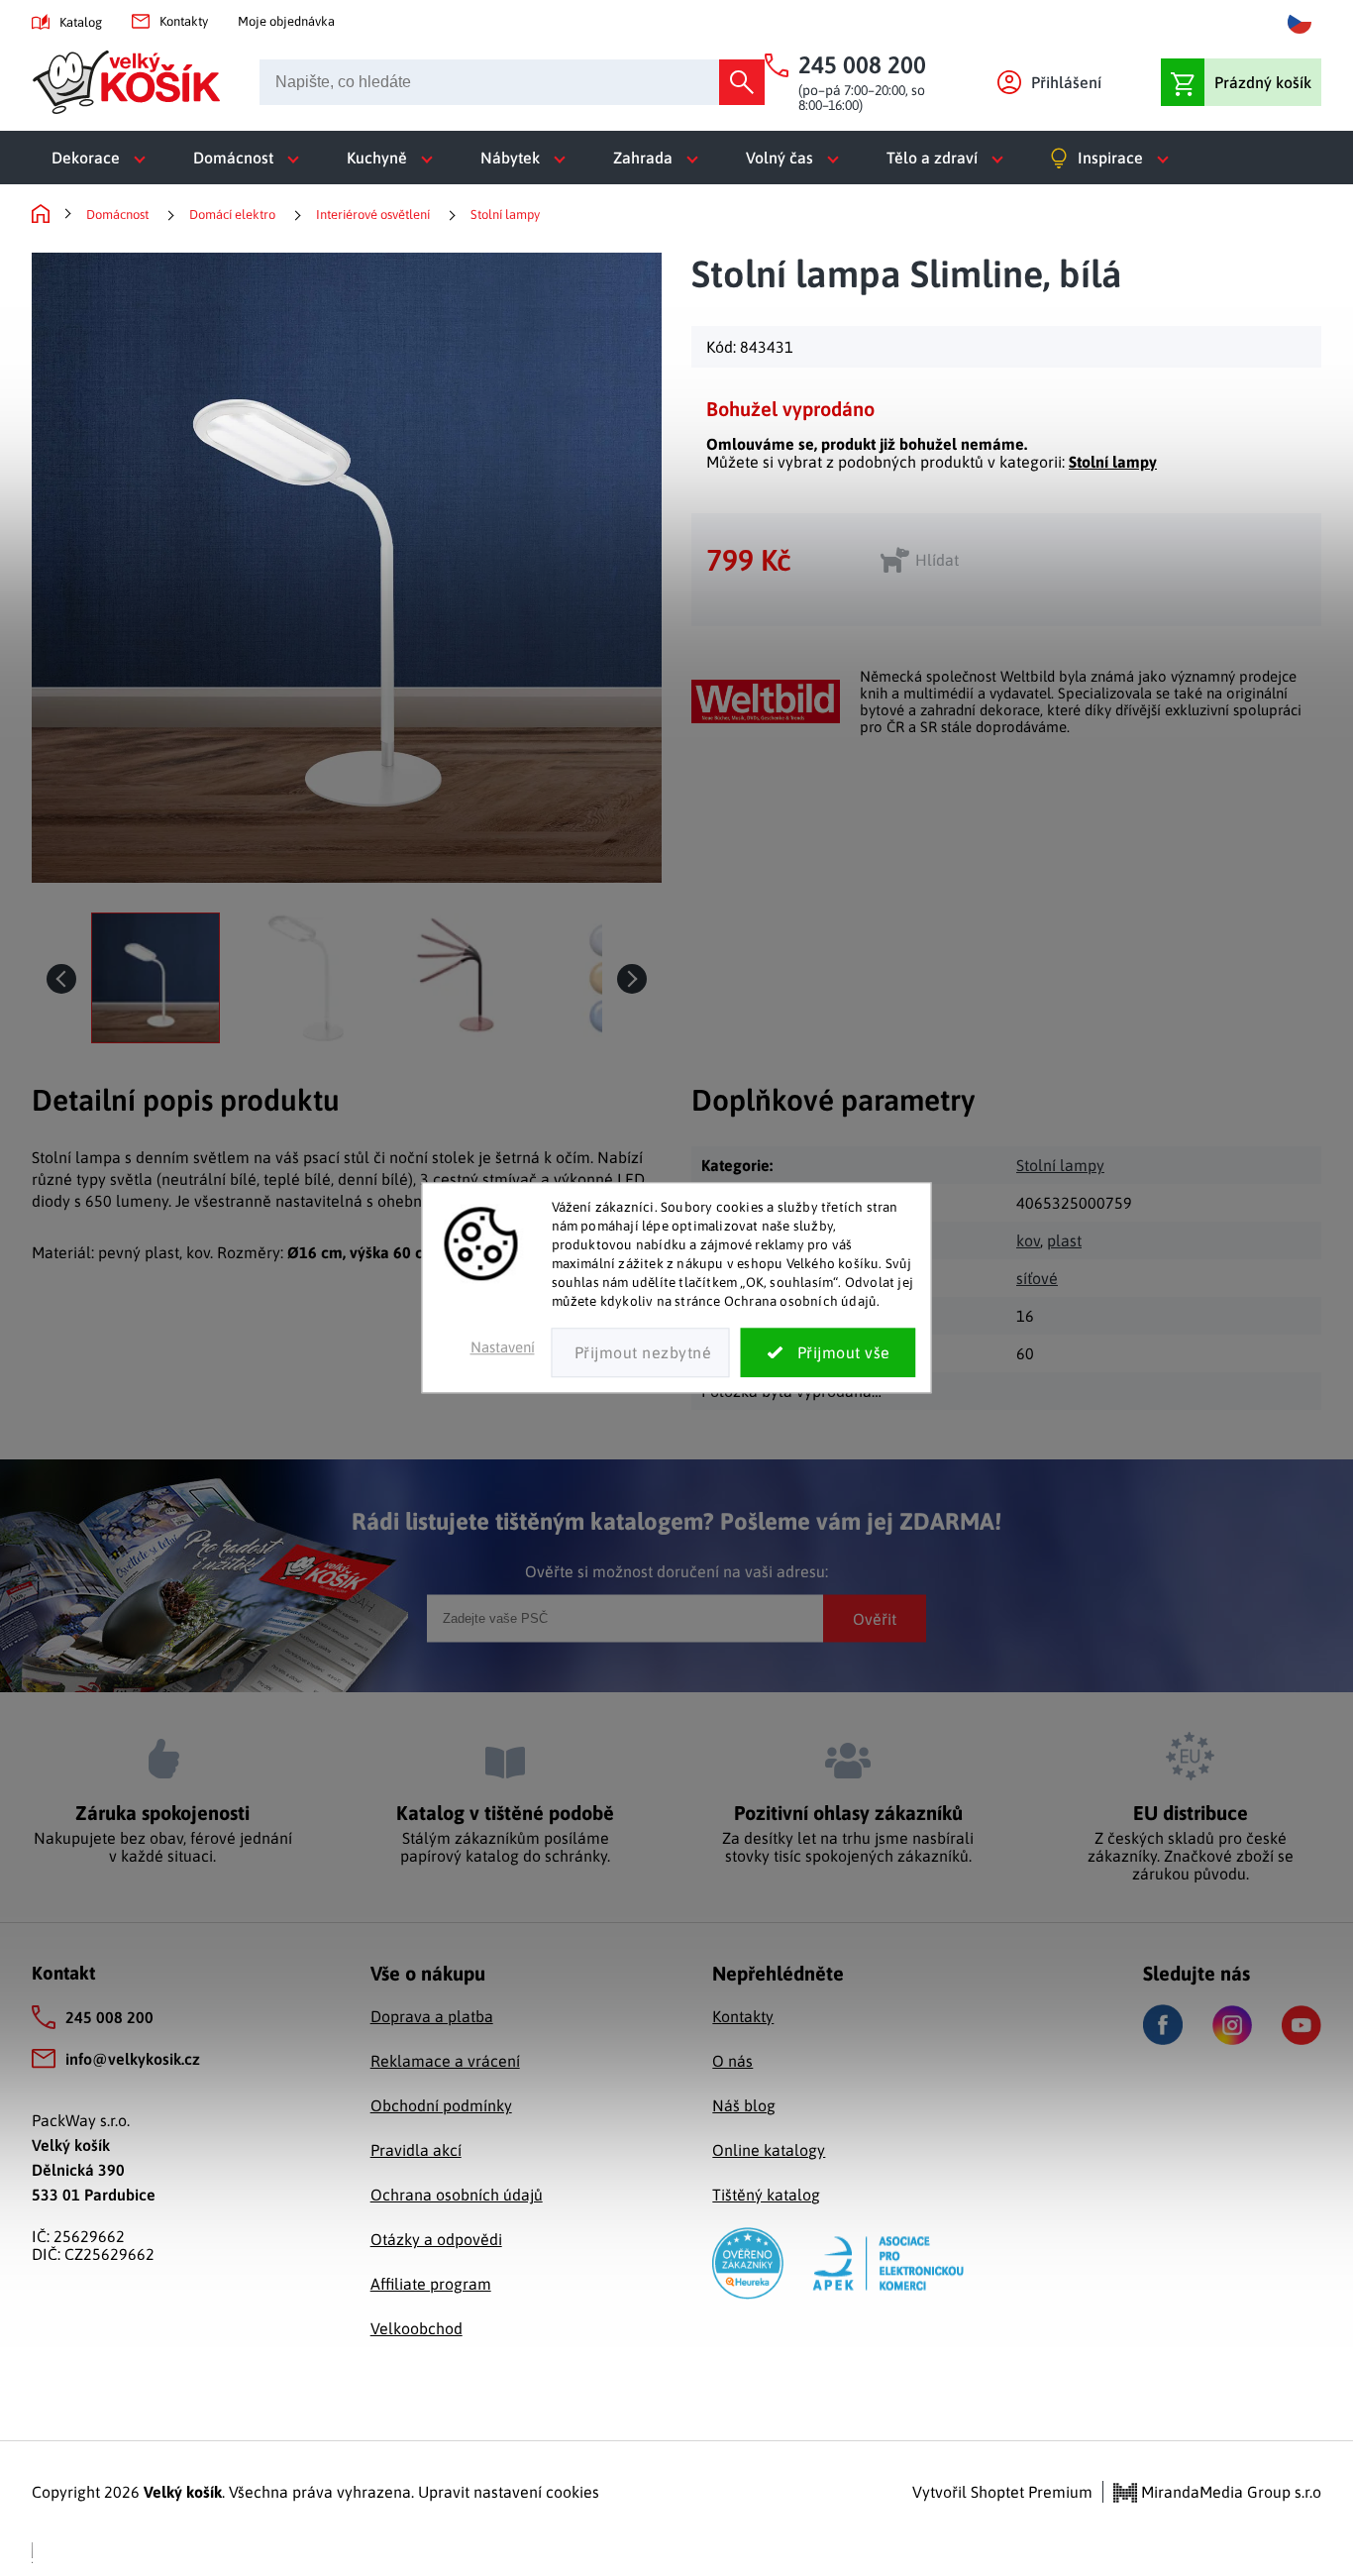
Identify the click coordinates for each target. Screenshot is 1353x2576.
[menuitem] (103, 158)
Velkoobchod (416, 2328)
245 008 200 (109, 2017)
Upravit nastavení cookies (509, 2492)
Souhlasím (829, 1353)
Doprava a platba (432, 2016)
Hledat (742, 82)
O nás (732, 2061)
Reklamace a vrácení (445, 2061)
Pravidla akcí (416, 2150)
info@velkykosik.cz (133, 2059)
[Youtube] (1301, 2025)
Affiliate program (431, 2284)
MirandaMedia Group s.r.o (1229, 2492)
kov (1028, 1240)
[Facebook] (1163, 2025)
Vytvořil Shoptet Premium (1002, 2492)
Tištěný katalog (766, 2195)
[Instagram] (1232, 2025)
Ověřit (875, 1618)
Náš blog (744, 2105)
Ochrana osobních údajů (457, 2195)
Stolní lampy (1113, 462)
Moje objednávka (286, 21)
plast (1064, 1240)
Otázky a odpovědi (436, 2239)
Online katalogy (769, 2150)
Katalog (81, 22)
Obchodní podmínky (441, 2105)
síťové (1037, 1278)
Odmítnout (641, 1353)
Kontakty (184, 21)
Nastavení (503, 1348)
